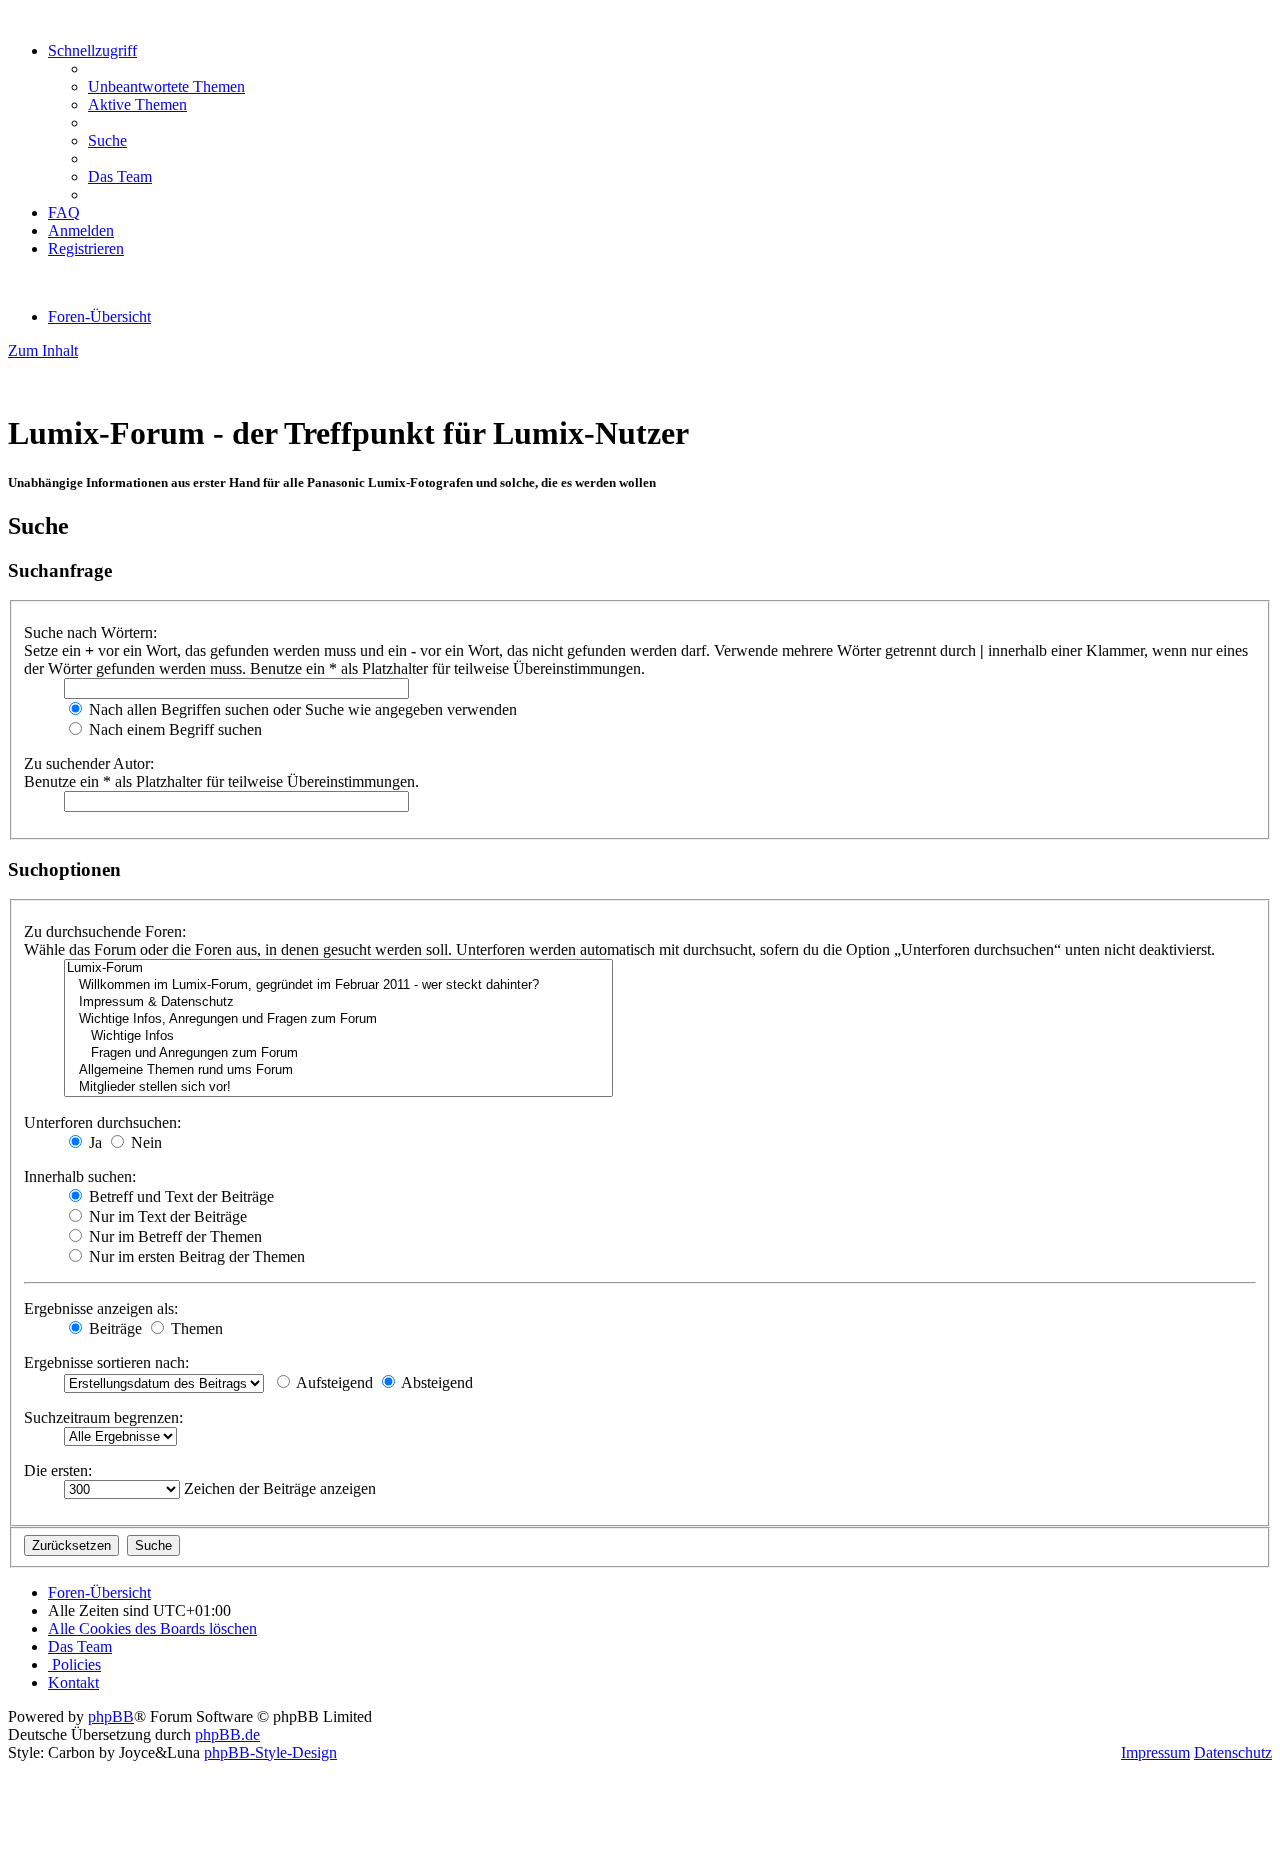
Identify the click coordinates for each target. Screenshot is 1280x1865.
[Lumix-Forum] (338, 968)
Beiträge (113, 1328)
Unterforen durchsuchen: (102, 1122)
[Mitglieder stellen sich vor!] (338, 1087)
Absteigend (435, 1382)
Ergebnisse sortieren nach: (106, 1362)
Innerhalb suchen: (80, 1176)
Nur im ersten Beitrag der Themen (195, 1256)
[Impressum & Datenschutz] (338, 1002)
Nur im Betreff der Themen (173, 1236)
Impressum (1155, 1752)
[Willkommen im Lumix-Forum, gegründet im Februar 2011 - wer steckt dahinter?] (338, 985)
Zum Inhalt (43, 350)
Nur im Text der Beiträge (166, 1216)
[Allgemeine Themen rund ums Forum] (338, 1070)
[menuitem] (166, 86)
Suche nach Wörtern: (90, 632)
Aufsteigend (333, 1382)
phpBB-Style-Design (270, 1752)
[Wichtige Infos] (338, 1036)
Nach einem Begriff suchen (173, 729)
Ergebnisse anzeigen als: (101, 1308)
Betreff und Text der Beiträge (179, 1196)
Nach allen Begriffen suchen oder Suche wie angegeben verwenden (301, 709)
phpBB (111, 1716)
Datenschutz (1233, 1752)
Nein (144, 1142)
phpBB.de (227, 1734)
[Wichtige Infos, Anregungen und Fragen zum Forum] (338, 1019)
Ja (93, 1142)
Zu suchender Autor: (89, 763)
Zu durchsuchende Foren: (105, 931)
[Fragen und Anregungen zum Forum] (338, 1053)
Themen (195, 1328)
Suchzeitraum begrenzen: (103, 1417)
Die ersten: (58, 1470)
